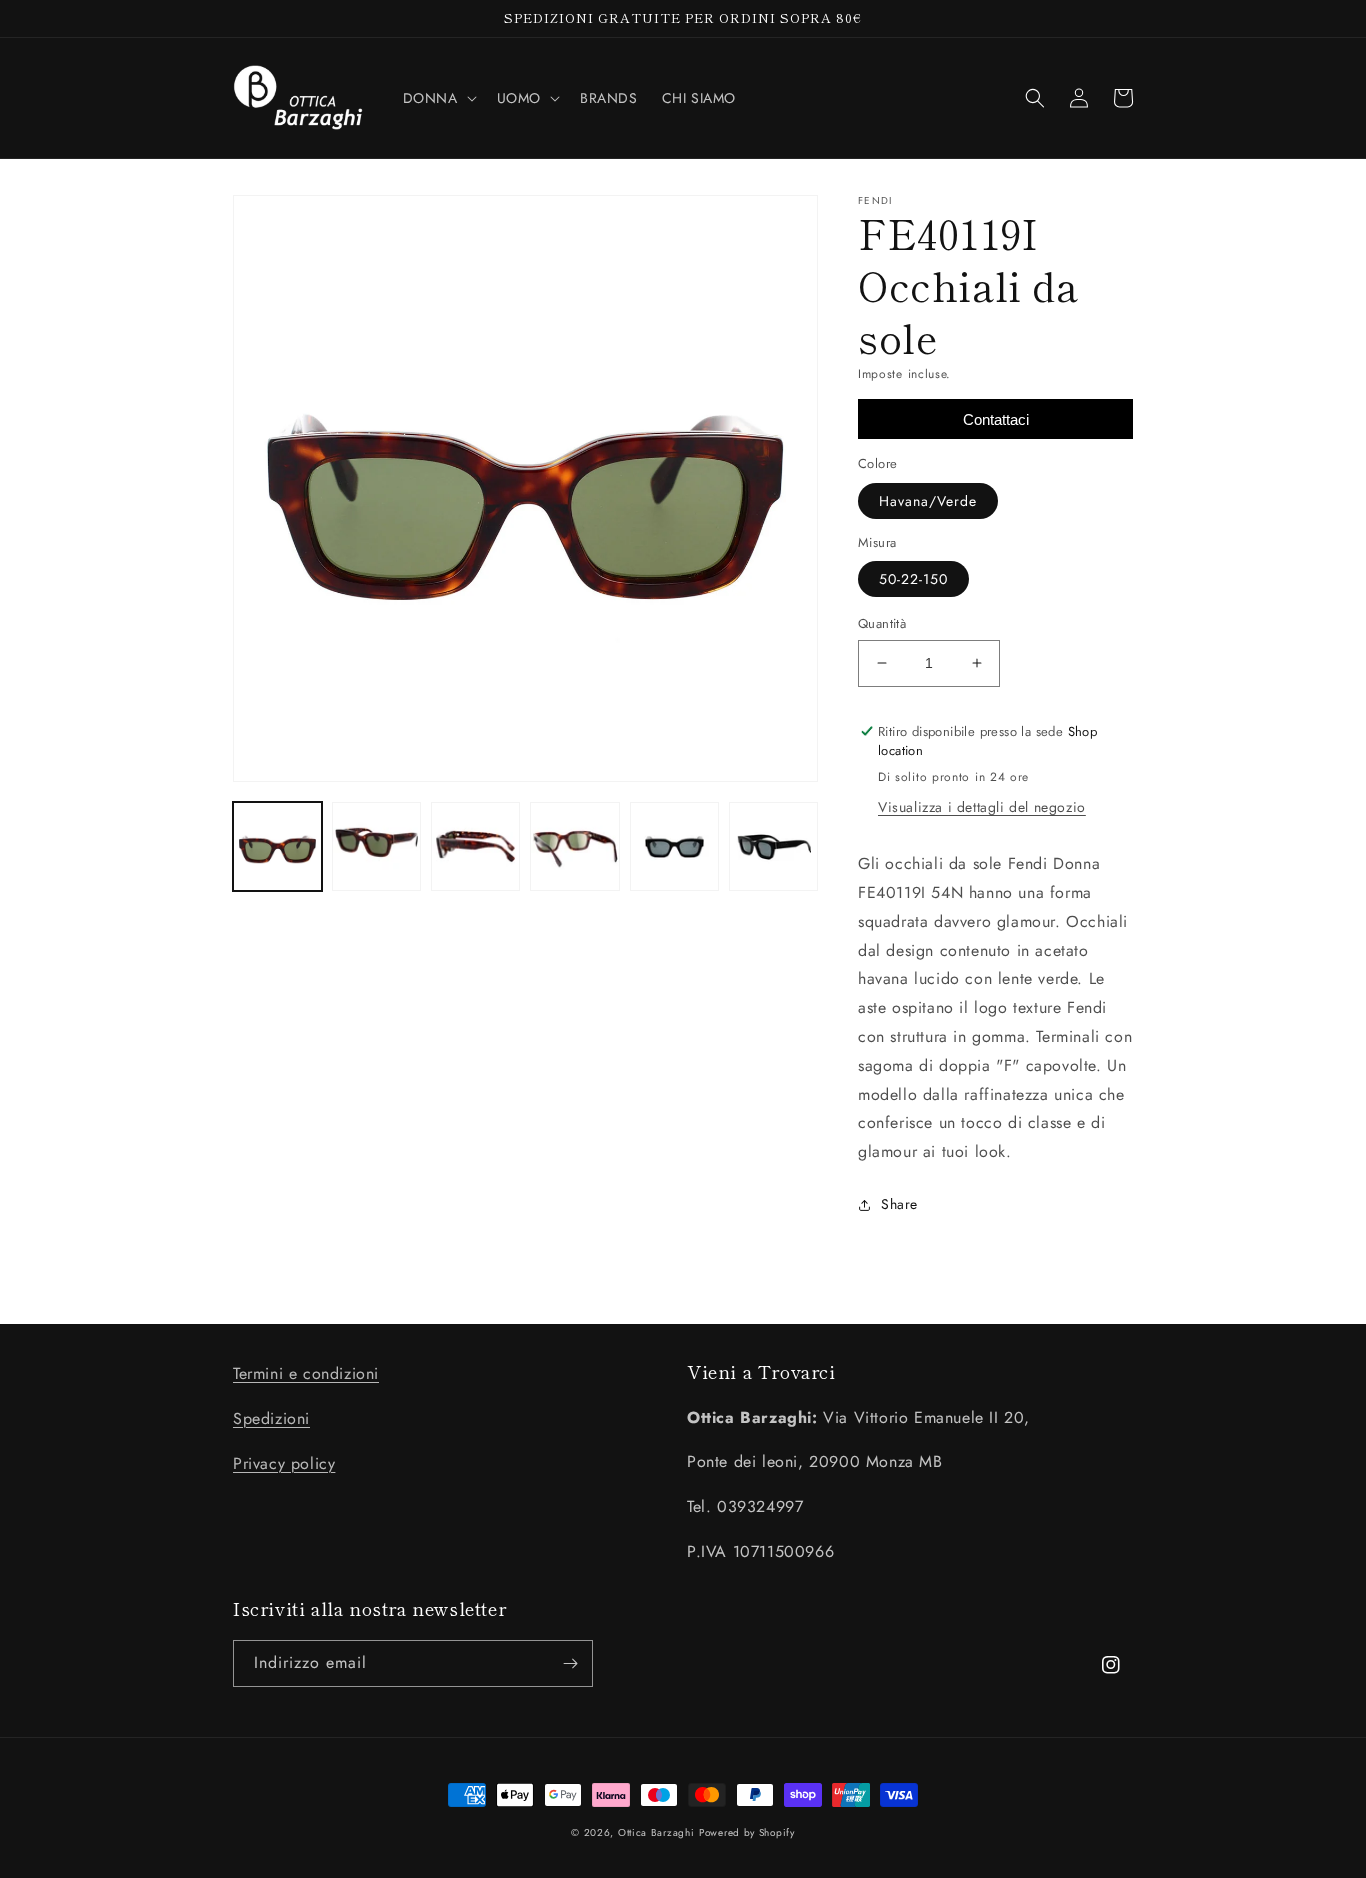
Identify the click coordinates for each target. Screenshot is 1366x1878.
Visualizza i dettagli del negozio (982, 807)
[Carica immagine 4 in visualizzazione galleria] (574, 846)
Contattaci (996, 419)
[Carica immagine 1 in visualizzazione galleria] (277, 846)
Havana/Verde (928, 501)
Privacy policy (284, 1463)
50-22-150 (913, 579)
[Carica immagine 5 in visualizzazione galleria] (674, 846)
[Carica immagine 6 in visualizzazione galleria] (773, 846)
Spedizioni (271, 1418)
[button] (438, 98)
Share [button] (899, 1204)
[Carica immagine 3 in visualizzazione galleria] (475, 846)
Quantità (882, 623)
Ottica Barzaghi (656, 1832)
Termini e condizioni (306, 1373)
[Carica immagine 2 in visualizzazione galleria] (376, 846)
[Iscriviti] (570, 1663)
